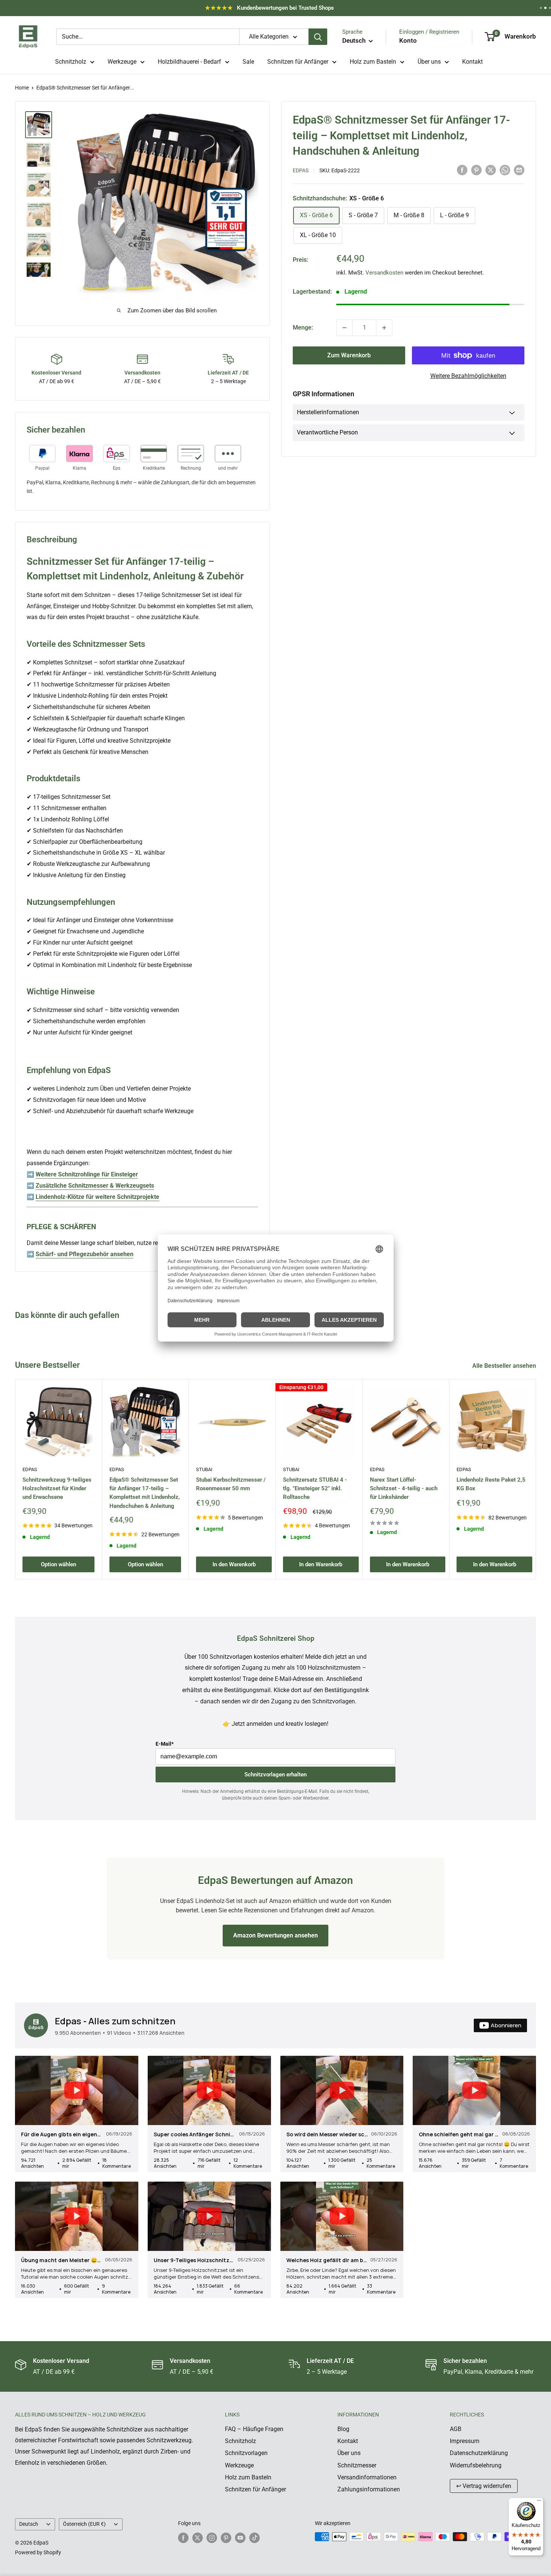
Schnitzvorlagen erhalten (275, 1775)
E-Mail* (165, 1744)
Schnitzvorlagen (246, 2453)
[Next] (536, 1479)
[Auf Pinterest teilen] (476, 170)
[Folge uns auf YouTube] (240, 2537)
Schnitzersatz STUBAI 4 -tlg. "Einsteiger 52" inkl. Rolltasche (315, 1488)
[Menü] (539, 2502)
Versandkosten (384, 272)
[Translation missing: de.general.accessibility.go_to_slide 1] (541, 8)
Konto (408, 40)
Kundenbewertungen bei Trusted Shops (270, 10)
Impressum (465, 2441)
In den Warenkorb (234, 1564)
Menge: (303, 328)
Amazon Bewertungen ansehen (275, 1935)
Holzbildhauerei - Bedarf (189, 62)
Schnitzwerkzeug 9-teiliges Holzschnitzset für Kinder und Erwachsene (57, 1488)
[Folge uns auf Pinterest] (226, 2537)
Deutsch (29, 2524)
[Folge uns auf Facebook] (183, 2537)
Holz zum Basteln (373, 62)
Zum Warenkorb (349, 355)
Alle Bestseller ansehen (505, 1366)
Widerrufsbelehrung (476, 2465)
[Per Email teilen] (519, 170)
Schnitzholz (71, 62)
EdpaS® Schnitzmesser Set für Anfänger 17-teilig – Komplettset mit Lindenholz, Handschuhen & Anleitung (145, 1492)
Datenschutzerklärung (479, 2453)
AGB (456, 2429)
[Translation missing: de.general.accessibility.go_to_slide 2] (545, 8)
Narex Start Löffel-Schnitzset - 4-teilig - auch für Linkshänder (404, 1488)
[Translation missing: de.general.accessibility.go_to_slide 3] (550, 8)
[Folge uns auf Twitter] (198, 2537)
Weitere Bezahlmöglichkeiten (468, 376)
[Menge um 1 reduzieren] (344, 328)
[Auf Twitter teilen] (491, 170)
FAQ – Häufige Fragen (254, 2429)
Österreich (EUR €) (84, 2524)
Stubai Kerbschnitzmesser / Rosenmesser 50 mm (231, 1484)
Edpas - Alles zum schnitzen (115, 2021)
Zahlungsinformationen (369, 2489)
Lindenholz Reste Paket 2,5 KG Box (491, 1484)
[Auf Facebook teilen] (462, 170)
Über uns (429, 62)
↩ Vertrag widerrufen (484, 2486)
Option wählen (58, 1564)
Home (22, 88)
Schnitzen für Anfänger (298, 62)
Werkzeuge (122, 62)
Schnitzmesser (357, 2465)
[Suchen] (318, 37)
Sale (248, 62)
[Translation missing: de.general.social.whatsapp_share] (505, 170)
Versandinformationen (367, 2477)
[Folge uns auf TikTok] (255, 2537)
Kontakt (472, 62)
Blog (343, 2429)
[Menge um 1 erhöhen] (384, 328)
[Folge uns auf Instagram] (212, 2537)
